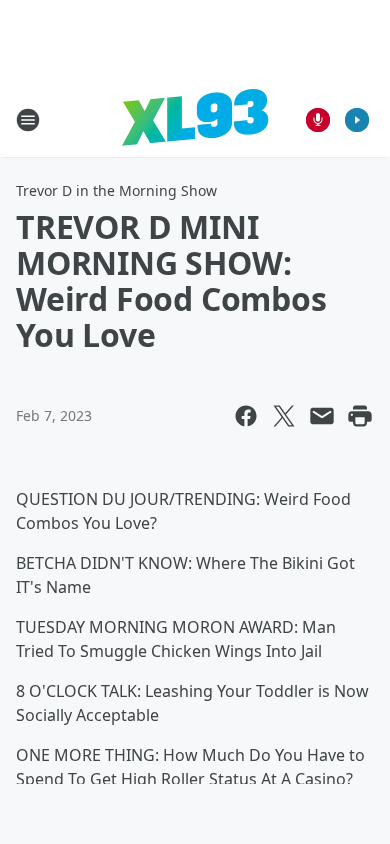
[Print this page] (360, 416)
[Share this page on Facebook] (246, 416)
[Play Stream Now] (357, 120)
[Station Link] (195, 119)
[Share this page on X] (284, 416)
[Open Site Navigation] (28, 120)
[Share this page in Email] (322, 416)
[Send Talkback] (318, 120)
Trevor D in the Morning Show (116, 190)
